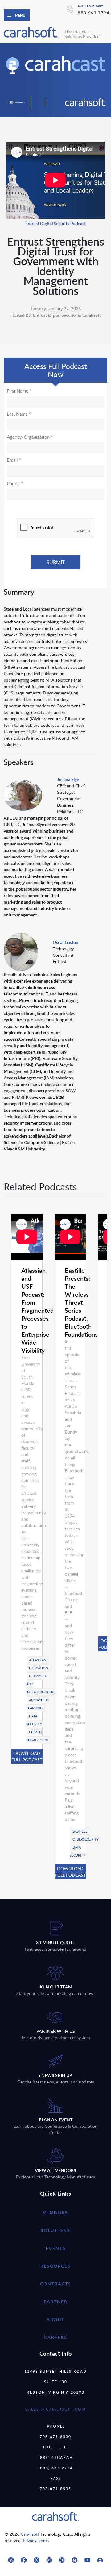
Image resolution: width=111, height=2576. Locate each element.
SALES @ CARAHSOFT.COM (55, 2409)
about (55, 2319)
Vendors (55, 2212)
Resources (55, 2266)
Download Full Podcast (27, 1756)
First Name (19, 391)
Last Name (19, 414)
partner (56, 2302)
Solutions (55, 2230)
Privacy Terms (36, 2540)
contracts (56, 2284)
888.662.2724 (94, 13)
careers (56, 2337)
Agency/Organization (30, 437)
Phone (15, 483)
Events (56, 2248)
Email (14, 460)
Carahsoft (30, 2534)
